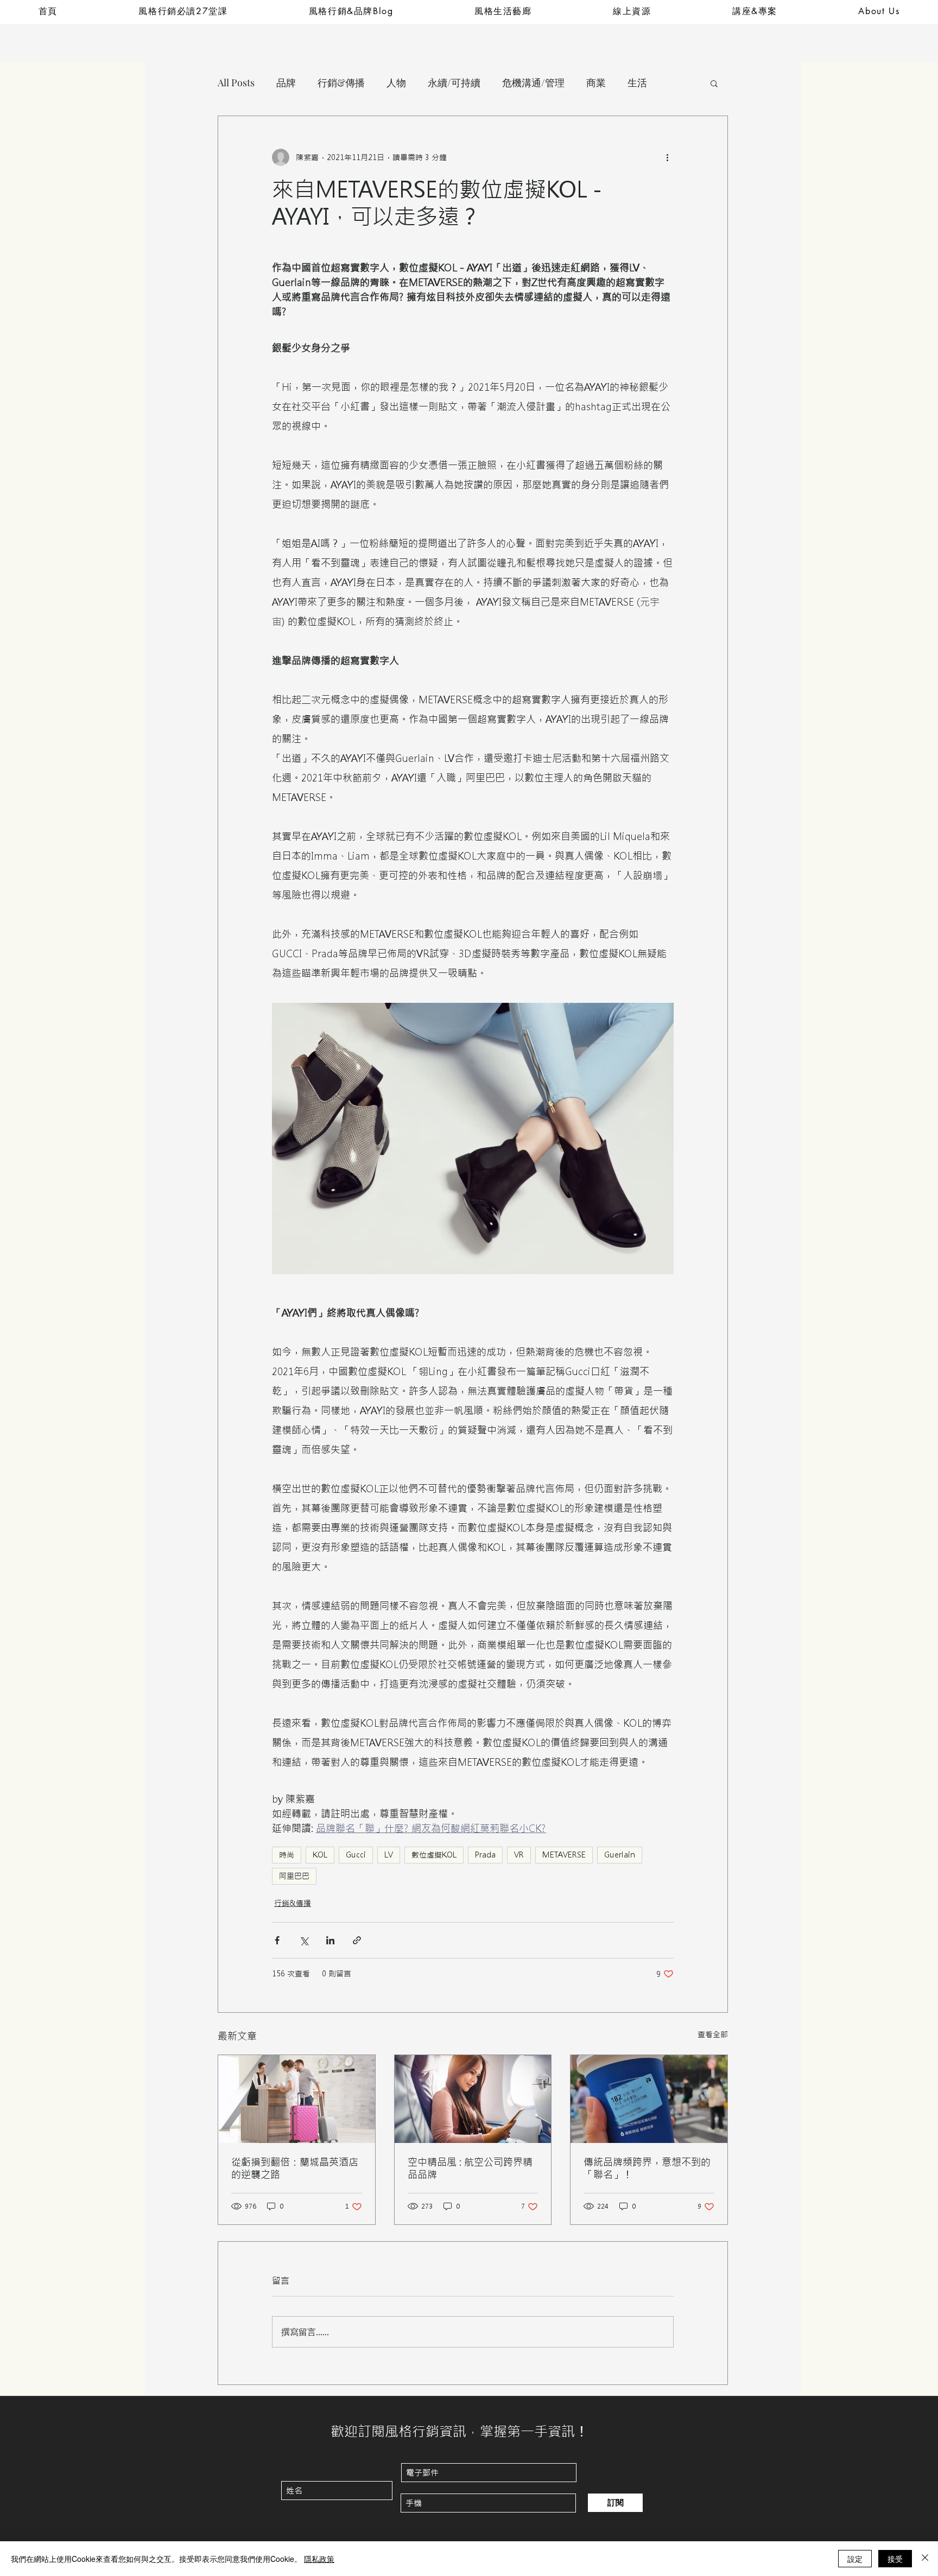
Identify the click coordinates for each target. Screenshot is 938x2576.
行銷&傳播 (341, 82)
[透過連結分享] (357, 1940)
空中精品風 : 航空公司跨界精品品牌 (470, 2168)
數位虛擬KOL (434, 1855)
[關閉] (925, 2559)
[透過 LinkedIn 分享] (330, 1940)
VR (519, 1855)
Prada (485, 1855)
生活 (637, 82)
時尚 (287, 1855)
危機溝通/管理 (533, 82)
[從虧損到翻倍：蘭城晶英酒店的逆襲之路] (297, 2099)
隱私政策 (319, 2559)
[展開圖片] (473, 1138)
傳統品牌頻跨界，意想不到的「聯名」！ (647, 2168)
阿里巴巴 (294, 1876)
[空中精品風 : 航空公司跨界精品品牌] (473, 2099)
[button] (714, 83)
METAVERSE (564, 1855)
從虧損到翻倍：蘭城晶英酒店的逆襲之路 (295, 2168)
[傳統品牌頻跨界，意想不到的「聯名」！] (649, 2099)
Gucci (356, 1855)
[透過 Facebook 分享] (277, 1940)
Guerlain (620, 1855)
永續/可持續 (454, 82)
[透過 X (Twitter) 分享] (304, 1940)
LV (389, 1855)
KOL (320, 1855)
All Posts (236, 82)
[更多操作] (667, 157)
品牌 (286, 82)
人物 (396, 82)
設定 (855, 2559)
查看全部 (713, 2034)
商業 (596, 82)
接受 (895, 2559)
